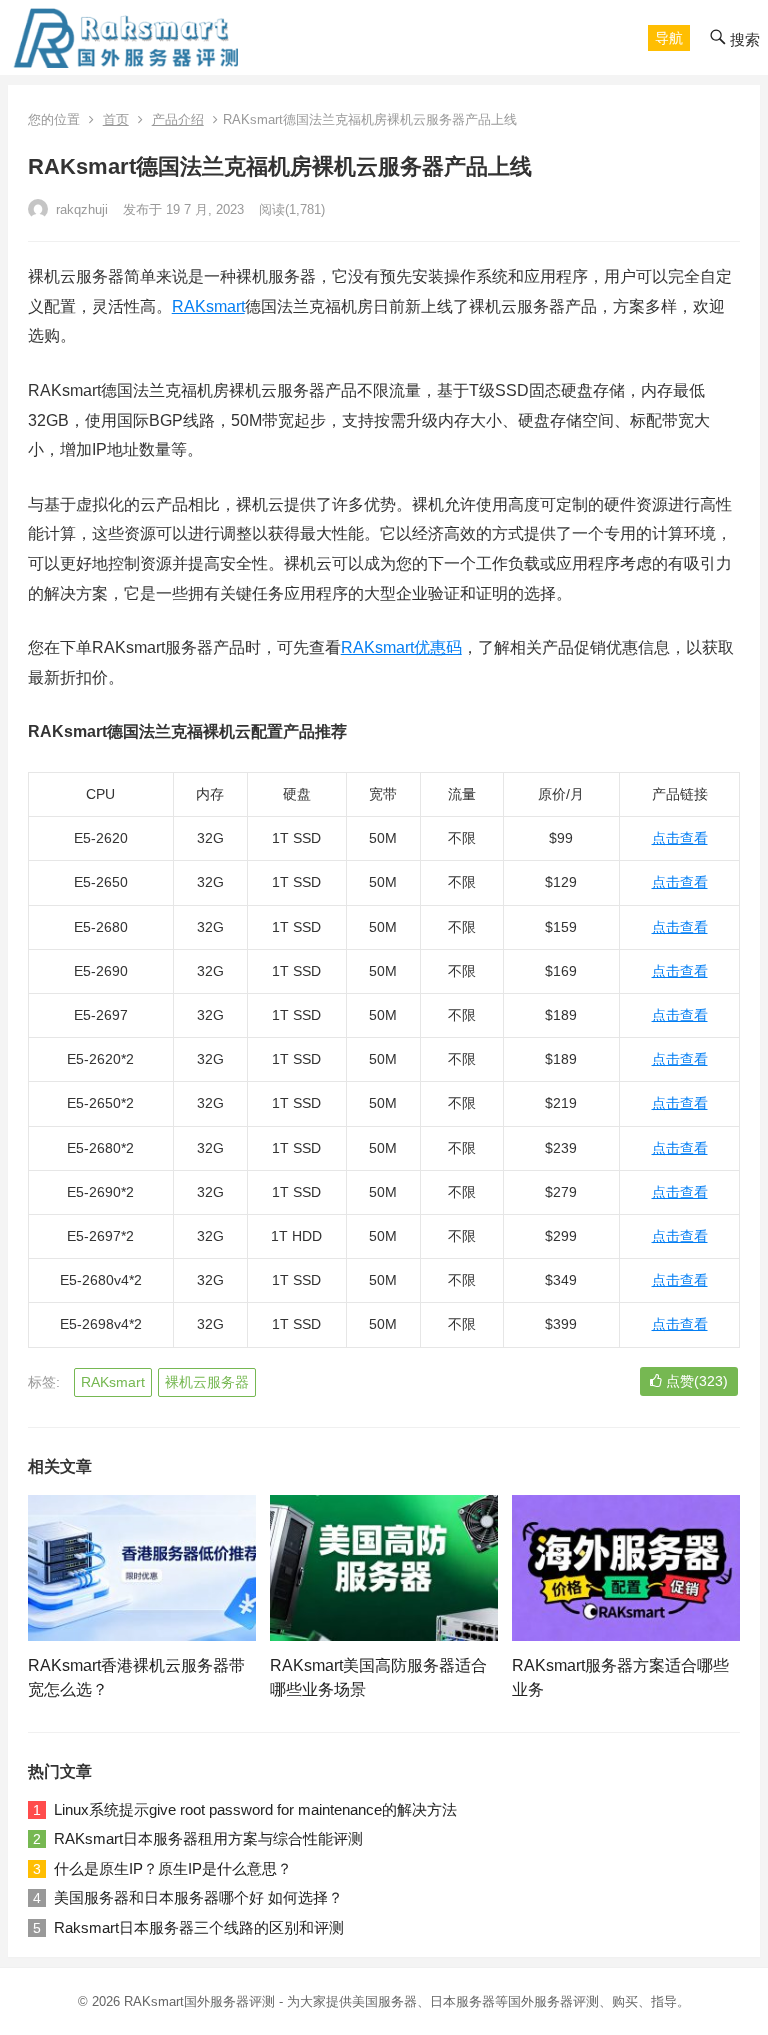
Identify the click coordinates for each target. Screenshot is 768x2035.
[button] (669, 38)
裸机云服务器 (207, 1382)
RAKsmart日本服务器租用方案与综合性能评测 (208, 1838)
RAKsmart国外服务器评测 (199, 2001)
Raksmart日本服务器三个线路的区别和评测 (199, 1927)
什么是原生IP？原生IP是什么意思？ (173, 1868)
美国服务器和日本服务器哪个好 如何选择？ (198, 1897)
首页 (116, 119)
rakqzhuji (80, 209)
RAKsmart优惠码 (401, 647)
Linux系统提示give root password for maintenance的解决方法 (255, 1809)
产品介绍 (178, 119)
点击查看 (680, 838)
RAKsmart (208, 306)
